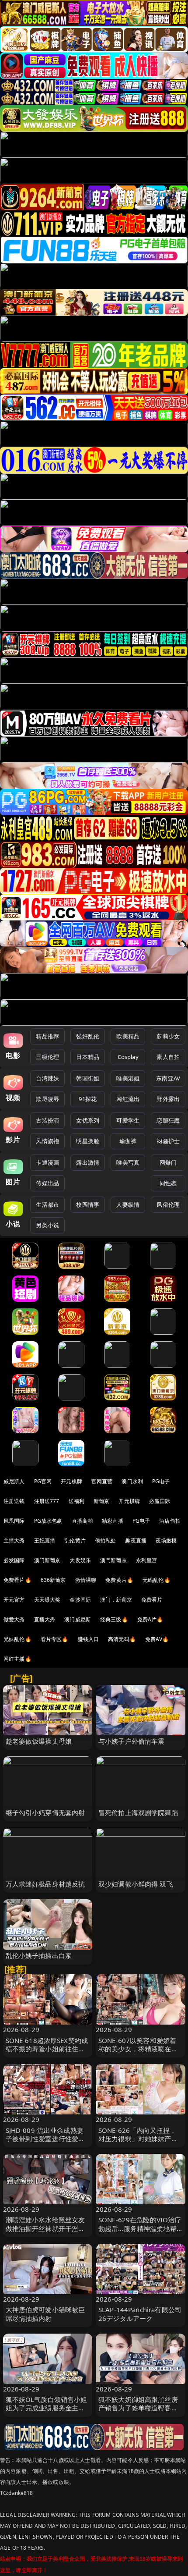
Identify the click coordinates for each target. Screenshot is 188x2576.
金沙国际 (80, 1600)
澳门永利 (132, 1481)
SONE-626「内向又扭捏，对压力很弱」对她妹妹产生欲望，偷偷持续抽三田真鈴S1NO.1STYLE (138, 2143)
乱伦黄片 (75, 1540)
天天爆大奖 (47, 1600)
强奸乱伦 (88, 1036)
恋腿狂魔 (168, 1120)
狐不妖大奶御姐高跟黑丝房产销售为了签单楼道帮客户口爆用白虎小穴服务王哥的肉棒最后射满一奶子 (138, 2412)
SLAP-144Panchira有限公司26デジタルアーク (140, 2314)
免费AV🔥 (157, 1639)
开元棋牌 (71, 1481)
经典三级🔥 (114, 1619)
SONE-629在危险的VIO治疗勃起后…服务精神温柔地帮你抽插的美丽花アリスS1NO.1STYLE (140, 2232)
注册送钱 (14, 1501)
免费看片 (152, 1600)
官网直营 (102, 1481)
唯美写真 (128, 1162)
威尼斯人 (14, 1481)
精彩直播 (113, 1521)
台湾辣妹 (47, 1078)
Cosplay (128, 1057)
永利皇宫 (147, 1560)
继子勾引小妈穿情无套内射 (45, 1812)
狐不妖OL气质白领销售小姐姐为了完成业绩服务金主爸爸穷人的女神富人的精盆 (47, 2408)
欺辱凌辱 (47, 1099)
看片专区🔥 (55, 1639)
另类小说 (47, 1225)
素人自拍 (168, 1057)
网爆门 (168, 1162)
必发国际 (14, 1560)
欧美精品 (128, 1036)
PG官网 (43, 1481)
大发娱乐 (80, 1560)
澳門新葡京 (113, 1560)
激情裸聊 (86, 1580)
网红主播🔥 (17, 1659)
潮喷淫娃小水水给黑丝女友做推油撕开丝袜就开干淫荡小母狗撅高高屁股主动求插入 (45, 2232)
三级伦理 (47, 1057)
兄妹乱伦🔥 (17, 1639)
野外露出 (168, 1099)
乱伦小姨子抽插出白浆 (39, 1955)
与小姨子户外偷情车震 (132, 1741)
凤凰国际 (14, 1521)
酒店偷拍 (170, 1521)
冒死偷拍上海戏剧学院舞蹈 (138, 1812)
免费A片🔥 (150, 1619)
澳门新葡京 (47, 1560)
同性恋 (168, 1183)
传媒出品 (47, 1183)
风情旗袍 (47, 1141)
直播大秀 (45, 1619)
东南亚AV (168, 1078)
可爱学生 (128, 1120)
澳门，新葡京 (116, 1600)
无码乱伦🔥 (157, 1580)
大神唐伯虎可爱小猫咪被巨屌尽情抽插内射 (45, 2314)
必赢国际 (160, 1501)
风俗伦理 (168, 1205)
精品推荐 (47, 1036)
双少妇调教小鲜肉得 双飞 (136, 1884)
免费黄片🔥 (119, 1580)
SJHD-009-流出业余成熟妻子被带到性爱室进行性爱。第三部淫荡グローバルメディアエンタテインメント (45, 2143)
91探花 (88, 1099)
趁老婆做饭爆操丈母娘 (39, 1741)
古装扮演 (47, 1120)
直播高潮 (82, 1521)
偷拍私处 (106, 1540)
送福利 (77, 1501)
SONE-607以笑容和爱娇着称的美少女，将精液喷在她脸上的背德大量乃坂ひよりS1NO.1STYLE (138, 2053)
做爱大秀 (14, 1619)
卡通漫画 (47, 1162)
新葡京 (101, 1501)
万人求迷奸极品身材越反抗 (45, 1884)
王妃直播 (45, 1540)
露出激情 (88, 1162)
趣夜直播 (136, 1540)
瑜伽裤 (128, 1141)
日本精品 (88, 1057)
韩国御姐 (88, 1078)
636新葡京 (53, 1580)
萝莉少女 (168, 1036)
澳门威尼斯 (78, 1619)
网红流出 (128, 1099)
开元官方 (14, 1600)
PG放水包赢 (48, 1521)
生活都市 (47, 1205)
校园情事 (88, 1205)
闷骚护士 (168, 1141)
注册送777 (47, 1501)
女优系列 (88, 1120)
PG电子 (161, 1481)
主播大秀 (14, 1540)
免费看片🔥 (17, 1580)
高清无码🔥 (122, 1639)
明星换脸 (88, 1141)
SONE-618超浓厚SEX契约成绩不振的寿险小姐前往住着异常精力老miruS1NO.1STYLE (47, 2053)
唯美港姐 (128, 1078)
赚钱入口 (89, 1639)
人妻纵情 (128, 1205)
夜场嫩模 (166, 1540)
